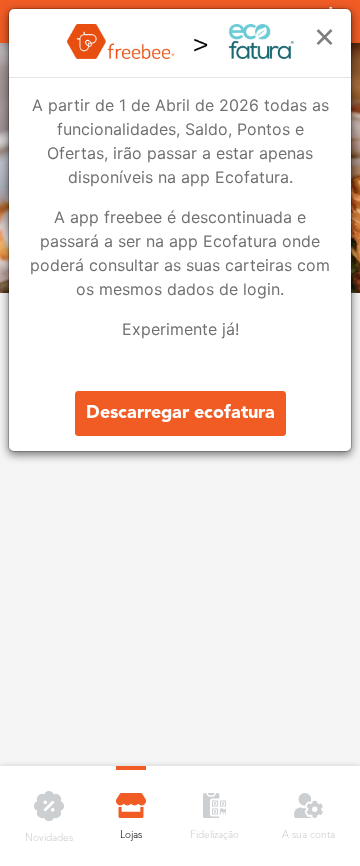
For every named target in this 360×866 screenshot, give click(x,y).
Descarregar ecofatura (180, 413)
